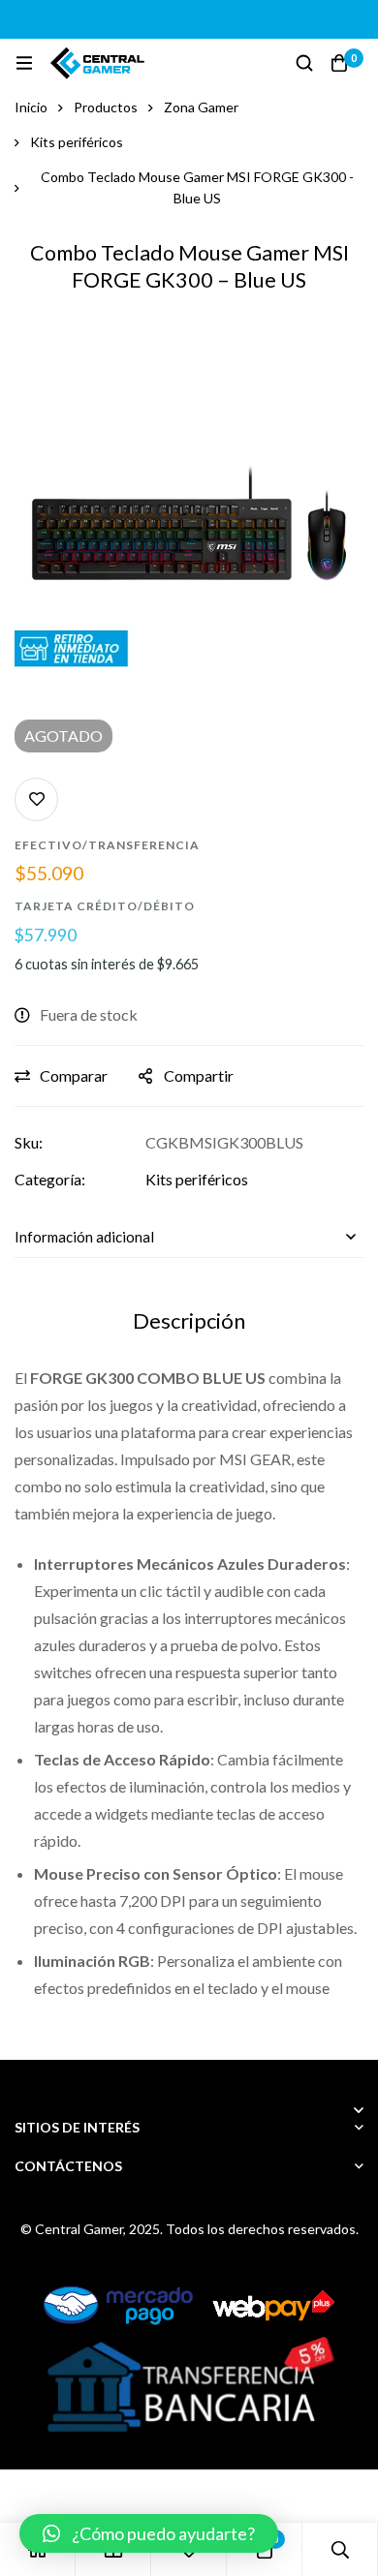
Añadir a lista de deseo (36, 799)
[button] (149, 2533)
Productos (106, 107)
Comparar (74, 1075)
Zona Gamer (201, 107)
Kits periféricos (77, 142)
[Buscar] (304, 63)
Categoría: (50, 1179)
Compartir (199, 1075)
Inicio (31, 107)
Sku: (29, 1142)
